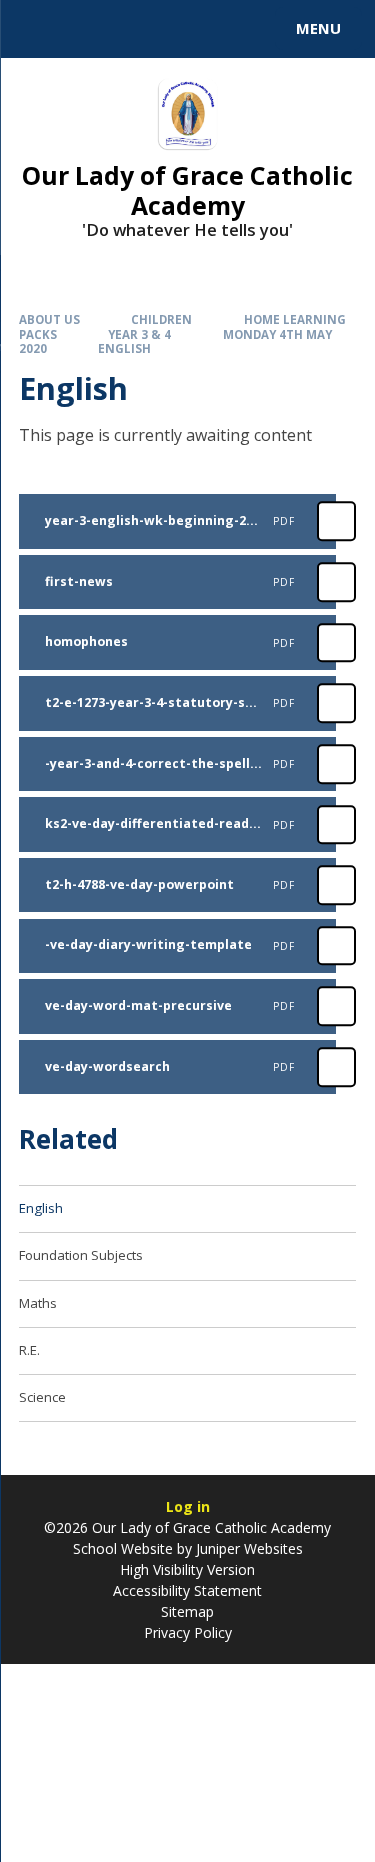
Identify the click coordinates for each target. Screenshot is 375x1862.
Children (161, 319)
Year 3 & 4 (139, 334)
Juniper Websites (249, 1548)
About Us (49, 319)
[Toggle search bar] (38, 29)
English (124, 348)
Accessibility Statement (187, 1590)
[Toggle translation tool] (88, 29)
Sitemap (187, 1611)
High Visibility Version (187, 1569)
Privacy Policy (188, 1632)
